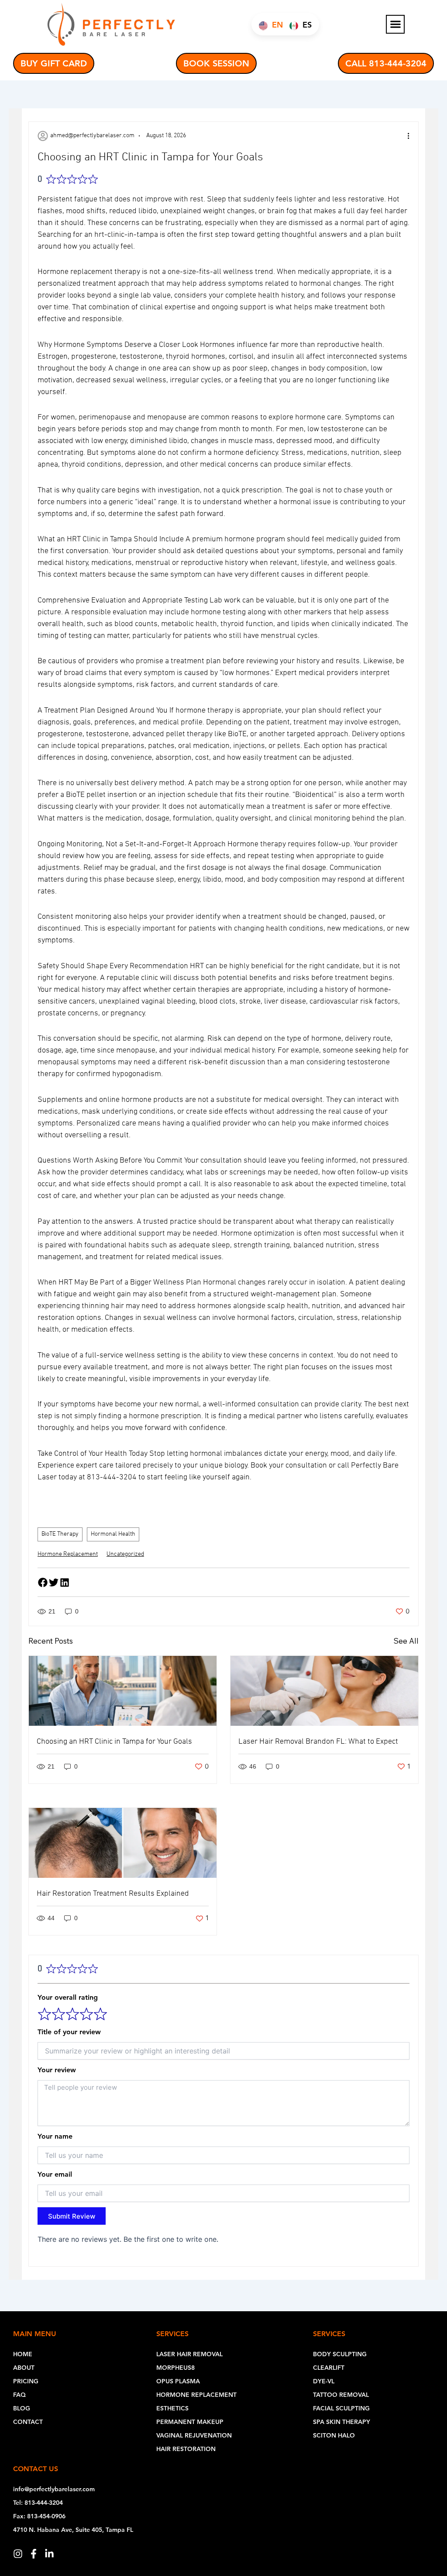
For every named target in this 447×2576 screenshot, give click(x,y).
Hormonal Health (113, 1534)
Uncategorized (125, 1554)
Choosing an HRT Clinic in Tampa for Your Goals (114, 1742)
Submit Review (72, 2216)
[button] (395, 24)
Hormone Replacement (68, 1554)
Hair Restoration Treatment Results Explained (113, 1894)
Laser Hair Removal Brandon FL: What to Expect (318, 1742)
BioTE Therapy (60, 1534)
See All (406, 1641)
